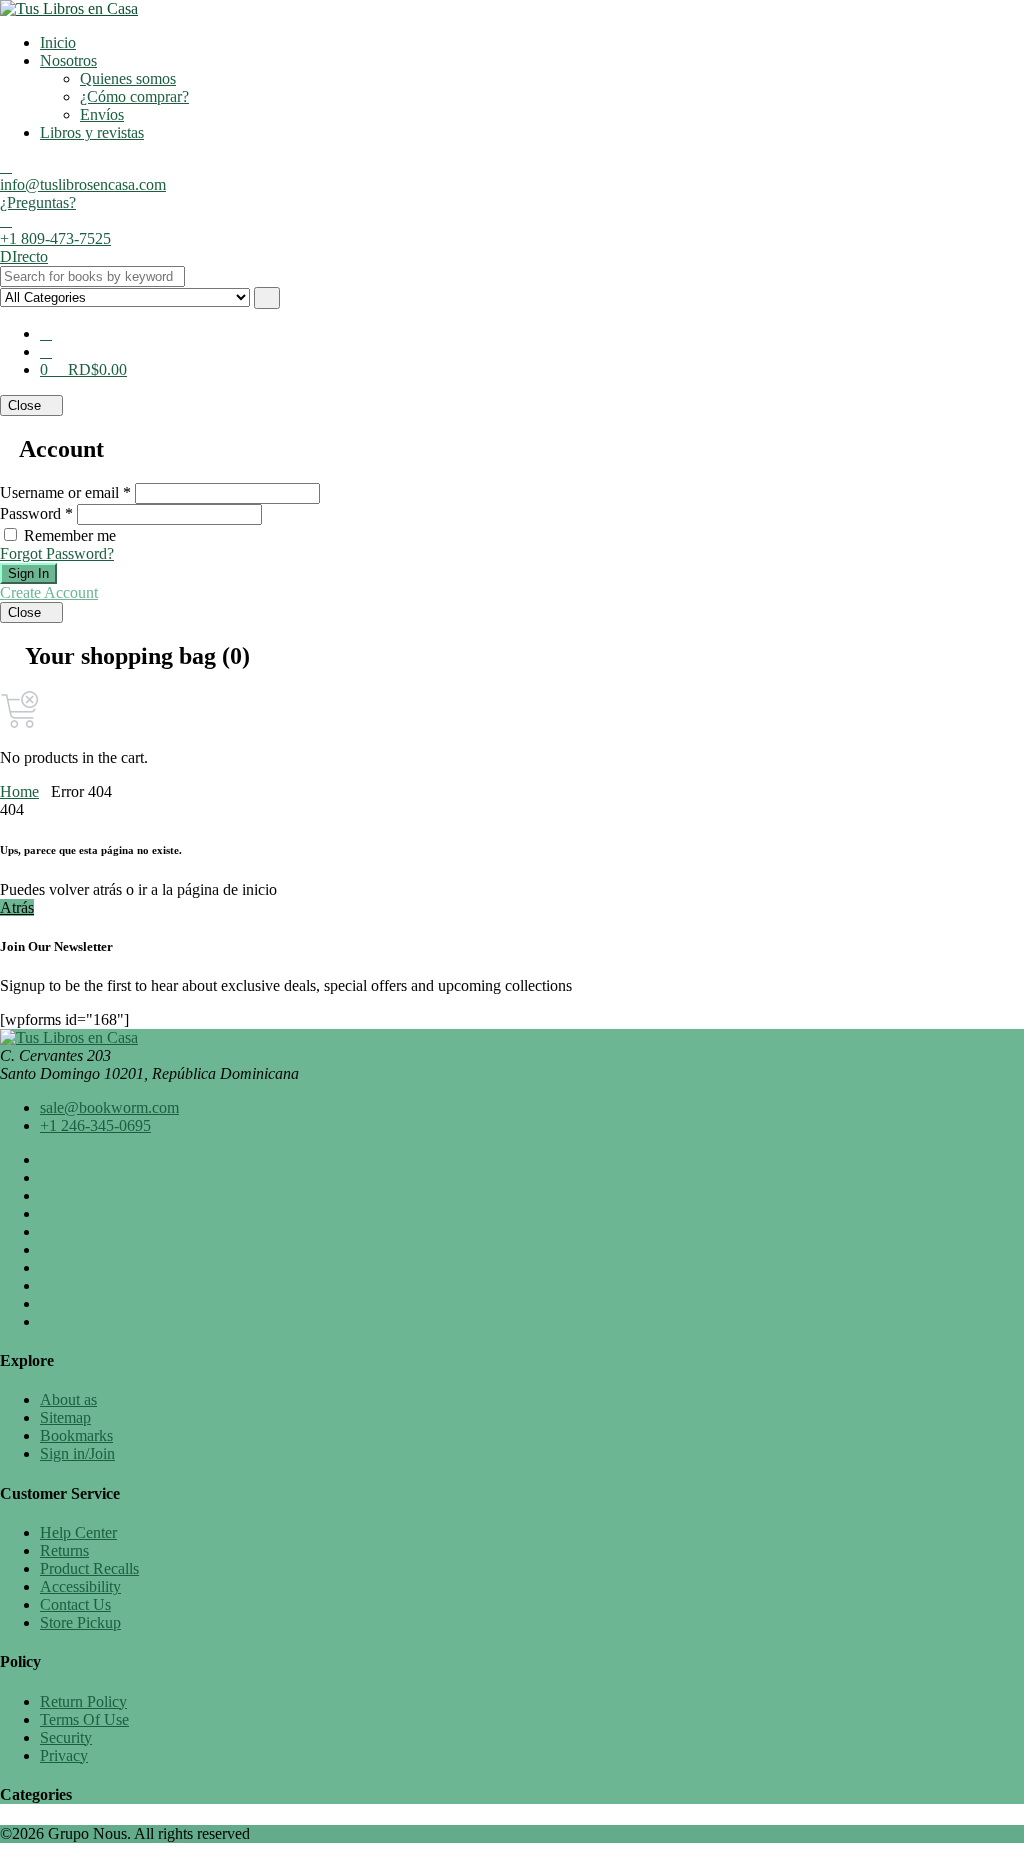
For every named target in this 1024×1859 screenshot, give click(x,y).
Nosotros (68, 60)
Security (66, 1737)
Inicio (58, 42)
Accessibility (80, 1586)
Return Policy (83, 1701)
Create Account (49, 592)
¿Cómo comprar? (134, 96)
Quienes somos (128, 78)
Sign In (28, 573)
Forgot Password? (57, 553)
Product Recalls (89, 1568)
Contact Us (75, 1604)
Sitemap (65, 1417)
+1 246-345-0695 (95, 1125)
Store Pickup (80, 1622)
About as (68, 1399)
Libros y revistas (92, 132)
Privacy (64, 1755)
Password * (36, 513)
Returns (64, 1550)
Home (19, 791)
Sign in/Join (77, 1453)
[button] (46, 351)
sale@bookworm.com (109, 1107)
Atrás (17, 907)
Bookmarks (76, 1435)
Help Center (78, 1532)
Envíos (102, 114)
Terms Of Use (84, 1719)
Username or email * (65, 492)
